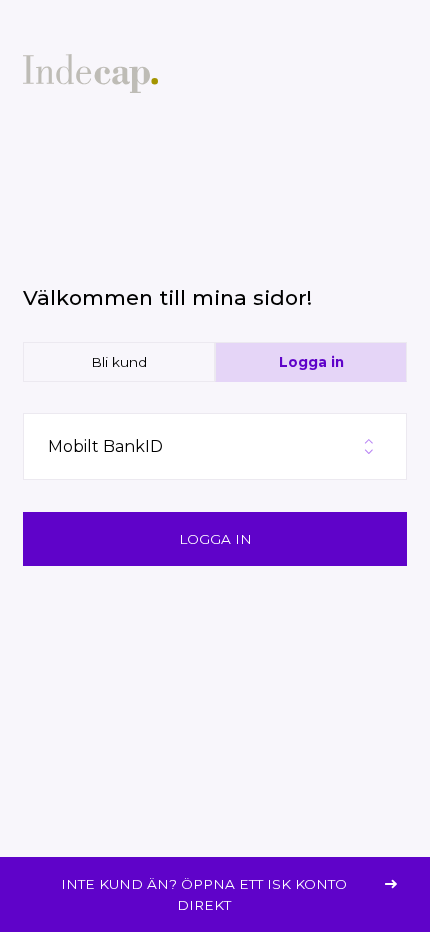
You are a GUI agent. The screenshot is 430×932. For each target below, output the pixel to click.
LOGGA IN (215, 539)
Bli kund (119, 362)
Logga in (311, 362)
